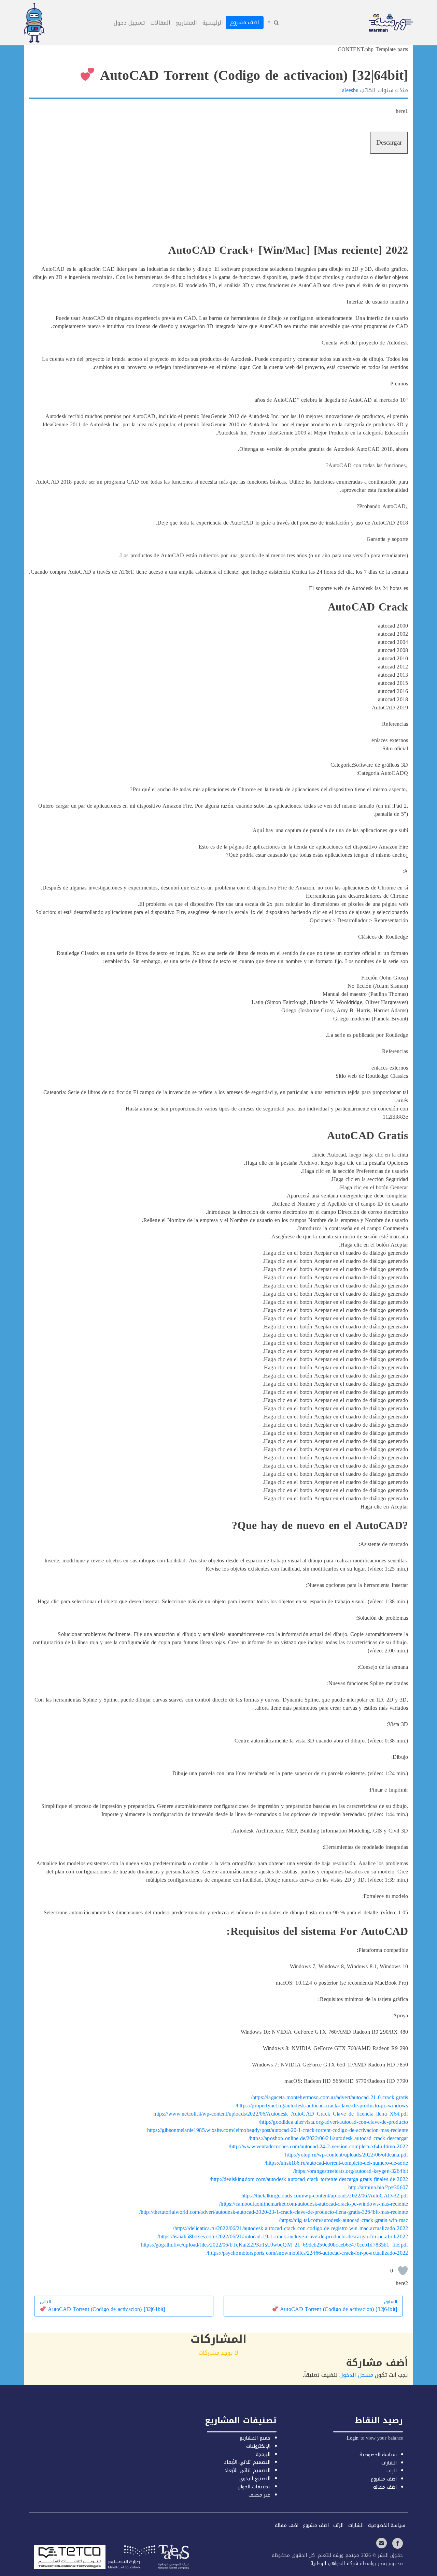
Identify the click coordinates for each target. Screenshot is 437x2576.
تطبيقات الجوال (254, 2487)
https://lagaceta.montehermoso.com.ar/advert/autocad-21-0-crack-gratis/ (329, 2097)
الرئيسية (213, 23)
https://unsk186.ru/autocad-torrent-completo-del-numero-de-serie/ (336, 2163)
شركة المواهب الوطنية (333, 2564)
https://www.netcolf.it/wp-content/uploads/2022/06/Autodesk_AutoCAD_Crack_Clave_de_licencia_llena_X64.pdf (281, 2114)
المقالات (160, 23)
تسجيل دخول (129, 23)
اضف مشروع (245, 22)
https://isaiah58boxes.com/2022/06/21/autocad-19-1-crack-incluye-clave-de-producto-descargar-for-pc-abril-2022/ (283, 2236)
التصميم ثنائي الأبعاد (247, 2470)
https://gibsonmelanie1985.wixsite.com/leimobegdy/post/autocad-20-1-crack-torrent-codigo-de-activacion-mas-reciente (278, 2130)
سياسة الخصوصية (378, 2455)
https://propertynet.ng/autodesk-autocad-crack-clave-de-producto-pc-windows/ (322, 2106)
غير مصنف (259, 2495)
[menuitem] (273, 23)
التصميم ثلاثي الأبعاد (247, 2462)
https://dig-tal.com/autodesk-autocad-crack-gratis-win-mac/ (343, 2220)
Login (353, 2438)
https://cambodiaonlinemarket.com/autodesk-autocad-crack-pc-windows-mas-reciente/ (314, 2204)
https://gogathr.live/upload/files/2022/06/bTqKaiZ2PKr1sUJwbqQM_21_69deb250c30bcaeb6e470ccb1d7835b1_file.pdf (274, 2245)
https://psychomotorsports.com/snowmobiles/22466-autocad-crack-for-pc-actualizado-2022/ (307, 2253)
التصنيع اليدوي (255, 2479)
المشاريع (186, 23)
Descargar (389, 143)
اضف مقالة (385, 2487)
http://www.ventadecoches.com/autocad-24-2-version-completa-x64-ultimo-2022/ (318, 2146)
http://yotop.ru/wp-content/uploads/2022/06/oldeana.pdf (347, 2155)
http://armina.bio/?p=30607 (378, 2187)
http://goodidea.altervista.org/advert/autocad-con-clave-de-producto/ (333, 2122)
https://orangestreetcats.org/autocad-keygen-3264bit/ (351, 2171)
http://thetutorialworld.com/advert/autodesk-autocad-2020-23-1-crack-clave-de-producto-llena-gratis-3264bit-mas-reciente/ (274, 2212)
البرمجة (263, 2454)
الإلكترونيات (258, 2446)
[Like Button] (403, 2271)
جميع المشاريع (255, 2438)
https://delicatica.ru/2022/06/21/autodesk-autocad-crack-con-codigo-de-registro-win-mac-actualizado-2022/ (290, 2228)
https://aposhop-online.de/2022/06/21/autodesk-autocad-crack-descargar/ (328, 2138)
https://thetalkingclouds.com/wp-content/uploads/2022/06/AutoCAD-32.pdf (325, 2196)
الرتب (392, 2471)
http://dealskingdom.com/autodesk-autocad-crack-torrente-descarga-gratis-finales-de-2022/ (309, 2179)
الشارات (389, 2463)
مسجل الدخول (356, 2375)
